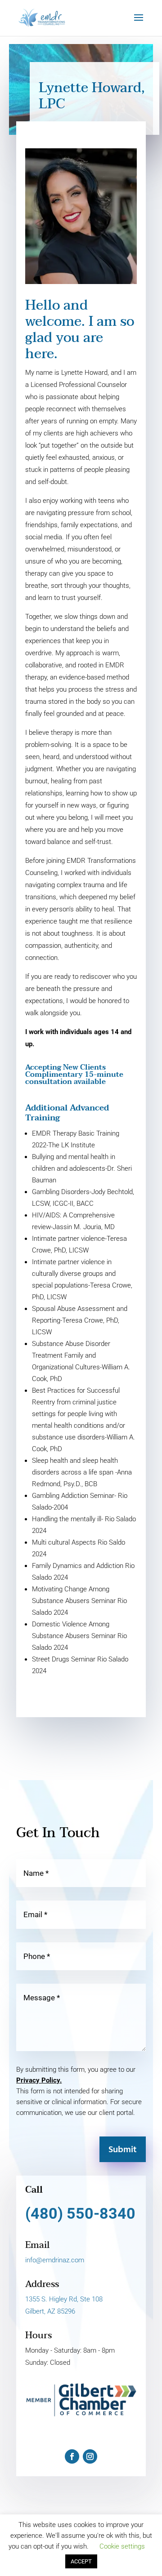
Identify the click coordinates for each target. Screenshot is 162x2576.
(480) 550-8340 (80, 2213)
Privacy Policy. (39, 2080)
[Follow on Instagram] (90, 2456)
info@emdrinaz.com (55, 2260)
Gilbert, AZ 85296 (50, 2311)
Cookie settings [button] (122, 2546)
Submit (123, 2150)
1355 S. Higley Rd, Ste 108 (64, 2299)
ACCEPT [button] (81, 2561)
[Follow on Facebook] (72, 2456)
